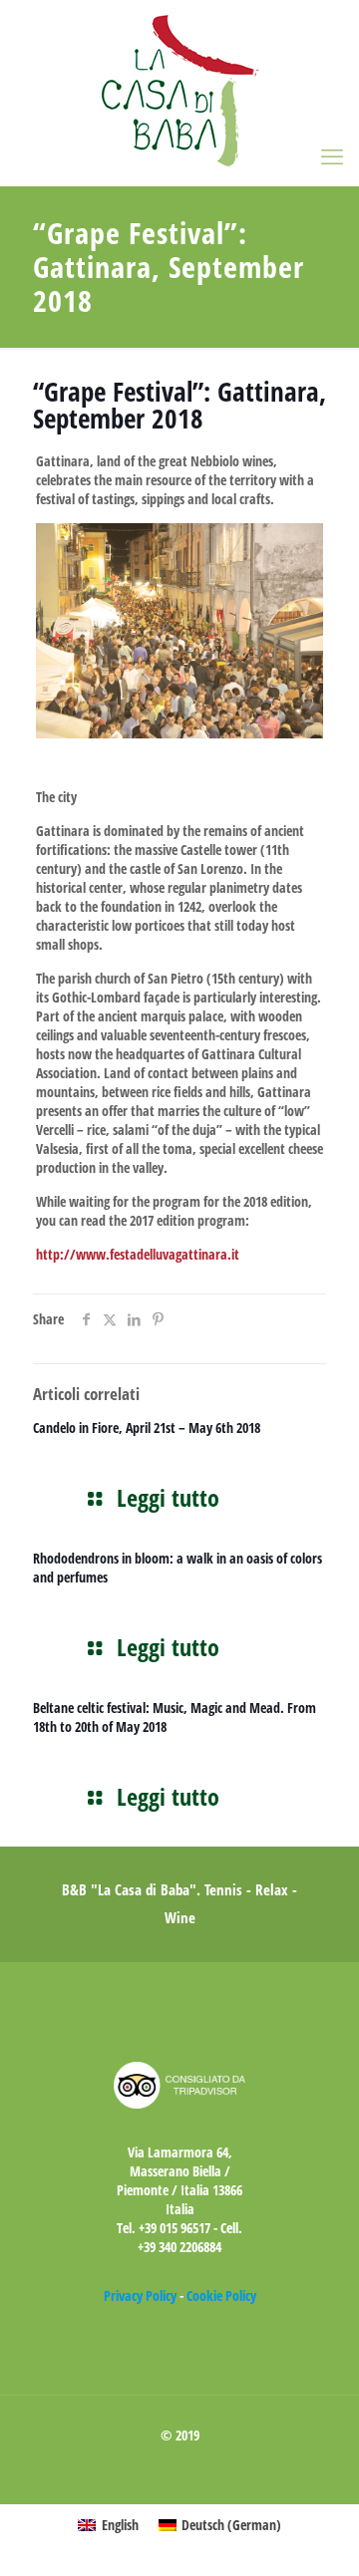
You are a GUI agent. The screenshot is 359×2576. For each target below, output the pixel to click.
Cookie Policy (221, 2295)
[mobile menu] (332, 155)
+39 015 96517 (175, 2228)
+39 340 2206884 (179, 2247)
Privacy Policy (140, 2295)
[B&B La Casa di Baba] (179, 93)
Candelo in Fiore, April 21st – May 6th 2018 (147, 1428)
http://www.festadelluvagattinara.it (138, 1254)
